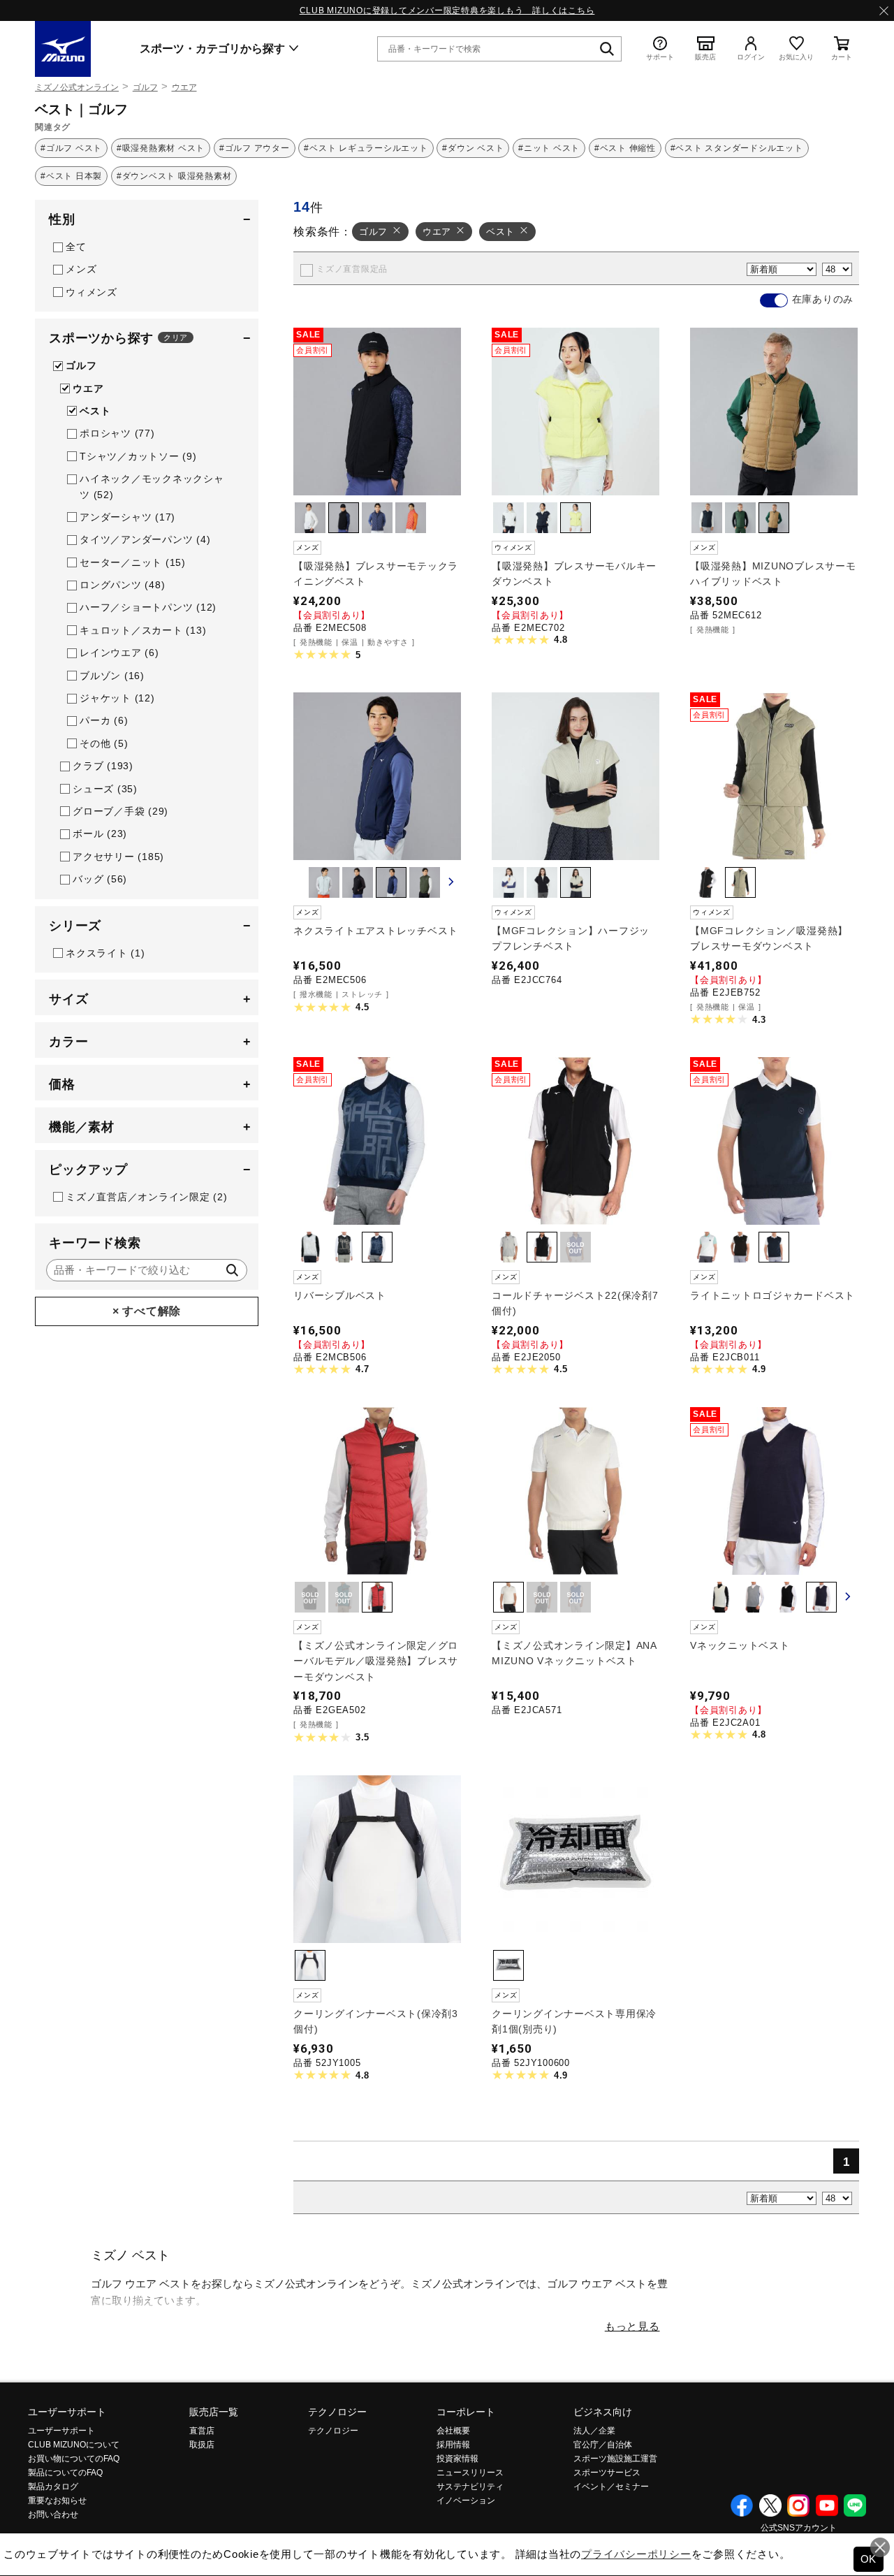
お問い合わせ (53, 2515)
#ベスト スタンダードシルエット (737, 148)
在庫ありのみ (823, 299)
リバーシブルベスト (340, 1295)
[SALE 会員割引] (377, 485)
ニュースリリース (470, 2473)
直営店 (202, 2431)
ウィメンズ (91, 292)
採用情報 (453, 2445)
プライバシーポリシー (636, 2554)
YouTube (827, 2505)
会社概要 (453, 2431)
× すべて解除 (147, 1311)
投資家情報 (457, 2459)
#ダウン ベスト (473, 148)
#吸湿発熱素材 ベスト (161, 148)
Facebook (742, 2505)
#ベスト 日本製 (71, 176)
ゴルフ (145, 87)
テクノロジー (337, 2412)
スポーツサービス (607, 2473)
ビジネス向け (603, 2412)
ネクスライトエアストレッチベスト (376, 931)
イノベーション (466, 2501)
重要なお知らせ (57, 2501)
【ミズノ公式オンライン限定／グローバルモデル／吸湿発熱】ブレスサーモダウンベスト (376, 1661)
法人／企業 (594, 2431)
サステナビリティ (470, 2487)
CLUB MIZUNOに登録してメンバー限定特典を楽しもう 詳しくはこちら (447, 10)
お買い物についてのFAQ (74, 2459)
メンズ (81, 269)
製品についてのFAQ (65, 2473)
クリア (176, 337)
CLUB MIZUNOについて (74, 2445)
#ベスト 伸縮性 (625, 148)
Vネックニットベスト (740, 1645)
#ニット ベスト (549, 148)
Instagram (798, 2505)
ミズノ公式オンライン (77, 87)
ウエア (184, 87)
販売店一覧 (214, 2412)
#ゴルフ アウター (255, 148)
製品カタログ (53, 2487)
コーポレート (466, 2412)
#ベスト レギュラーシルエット (366, 148)
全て (76, 247)
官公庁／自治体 (603, 2445)
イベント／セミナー (611, 2487)
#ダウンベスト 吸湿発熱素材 (174, 176)
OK (869, 2559)
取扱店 (202, 2445)
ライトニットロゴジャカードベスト (772, 1295)
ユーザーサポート (67, 2412)
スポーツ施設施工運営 (615, 2459)
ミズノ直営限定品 (352, 269)
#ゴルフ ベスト (71, 148)
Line (855, 2505)
